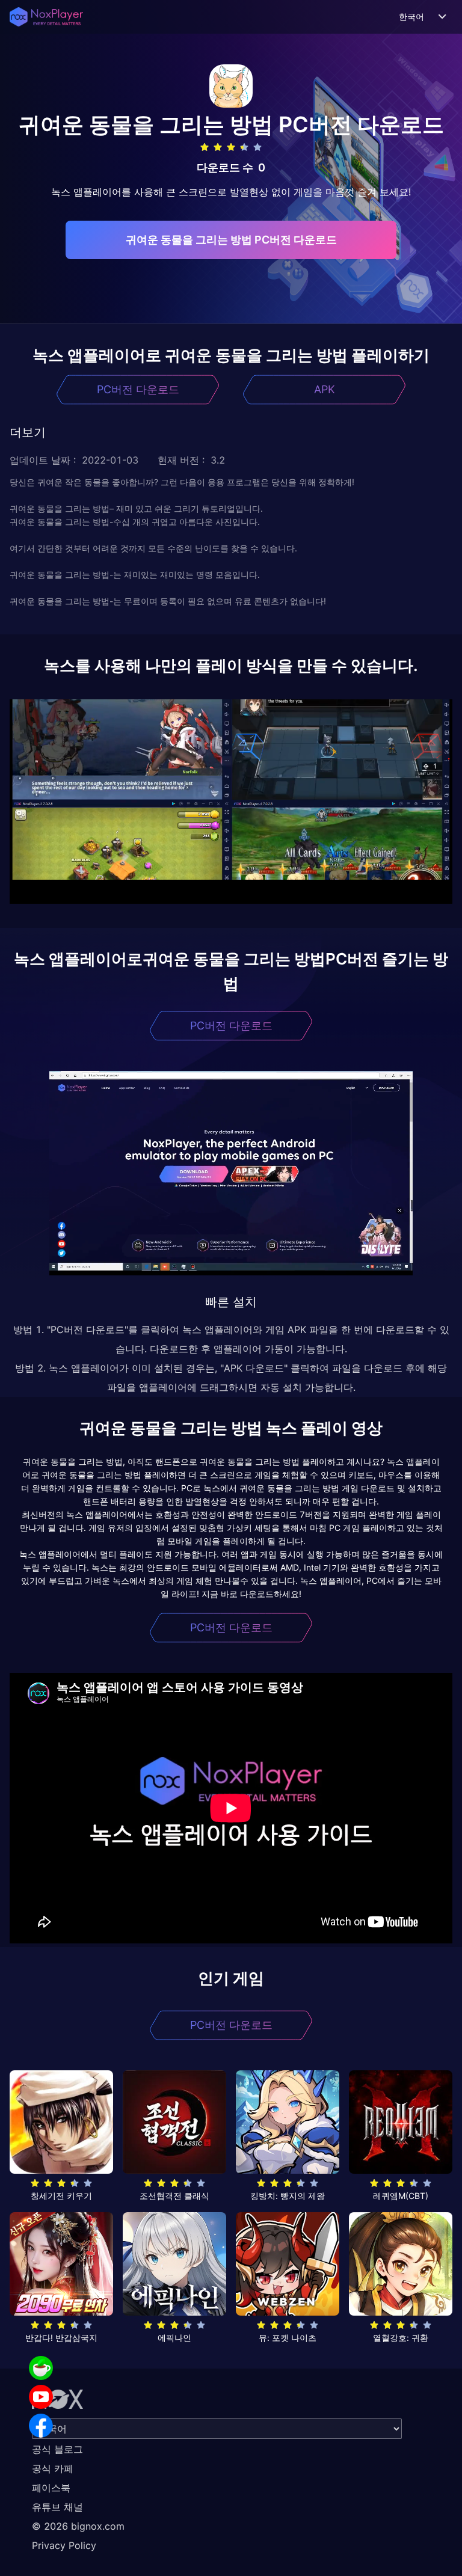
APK (325, 389)
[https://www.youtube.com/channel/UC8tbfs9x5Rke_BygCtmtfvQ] (41, 2397)
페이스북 (51, 2488)
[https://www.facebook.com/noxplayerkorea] (41, 2426)
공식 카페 (53, 2468)
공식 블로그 (57, 2449)
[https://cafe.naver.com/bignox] (41, 2368)
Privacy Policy (64, 2545)
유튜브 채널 (57, 2507)
